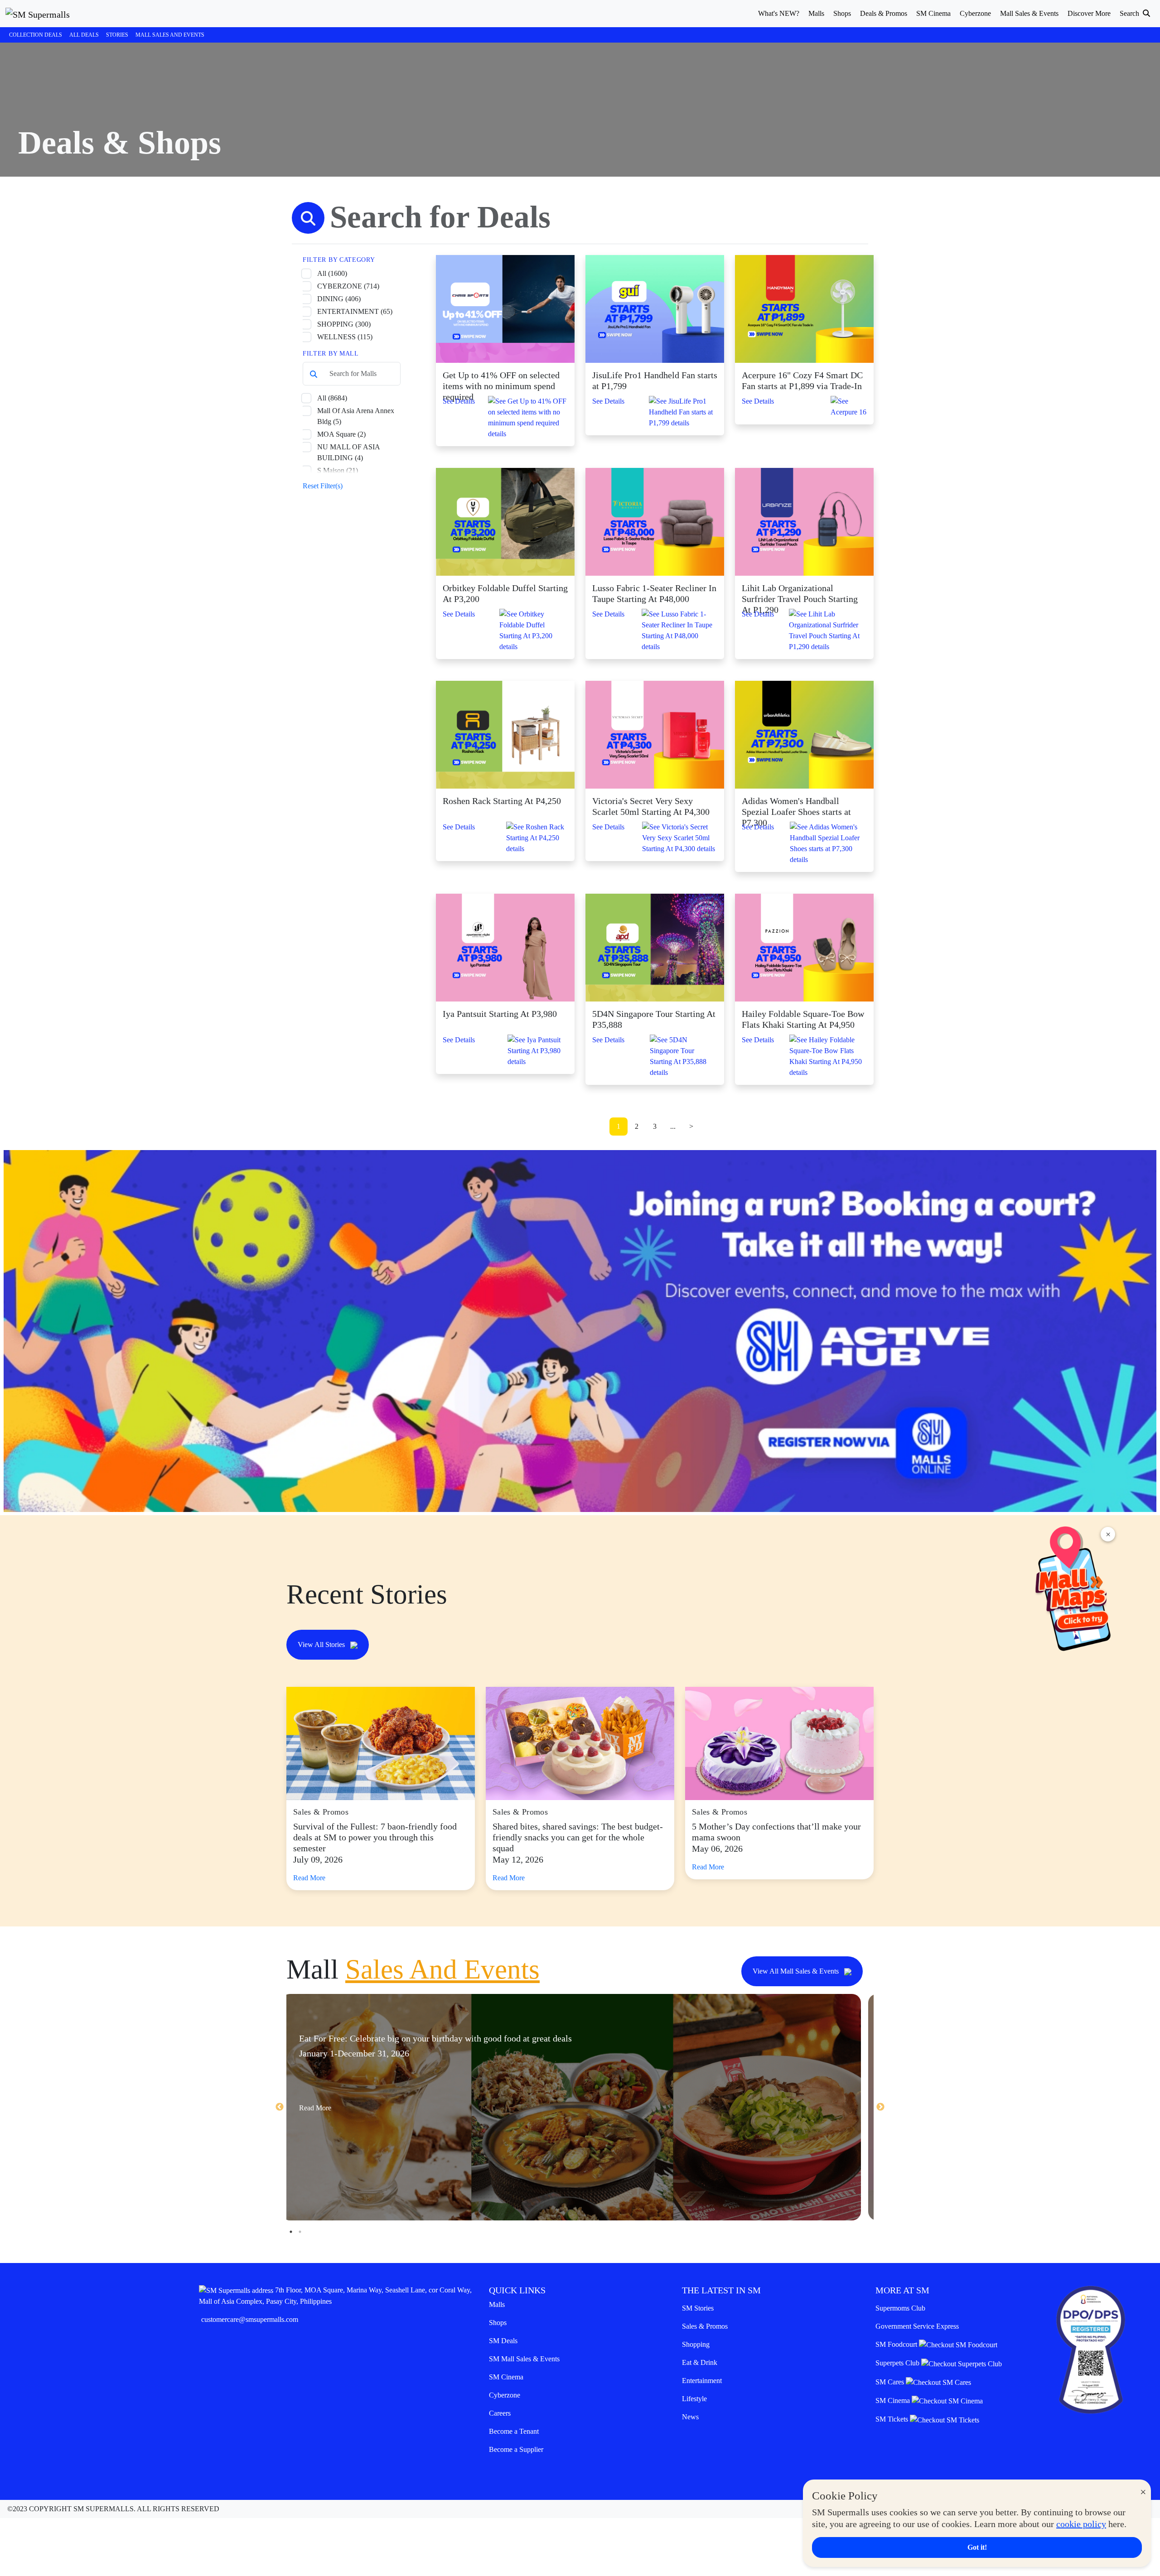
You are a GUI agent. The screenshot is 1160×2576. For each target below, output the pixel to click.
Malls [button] (816, 13)
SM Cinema (506, 2377)
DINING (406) (339, 299)
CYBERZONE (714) (348, 286)
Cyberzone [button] (975, 13)
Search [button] (1130, 13)
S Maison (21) (338, 470)
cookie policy (1081, 2524)
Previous (280, 2107)
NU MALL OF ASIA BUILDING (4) (348, 452)
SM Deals (503, 2341)
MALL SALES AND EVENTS (170, 35)
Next (880, 2107)
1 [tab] (291, 2232)
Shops (498, 2323)
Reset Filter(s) (323, 486)
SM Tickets (893, 2419)
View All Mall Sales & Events (797, 1971)
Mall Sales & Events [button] (1029, 13)
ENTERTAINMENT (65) (355, 311)
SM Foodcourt (897, 2344)
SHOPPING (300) (344, 324)
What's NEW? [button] (779, 13)
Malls (497, 2304)
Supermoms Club (900, 2308)
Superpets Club (898, 2363)
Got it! (977, 2547)
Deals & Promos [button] (884, 13)
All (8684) (332, 398)
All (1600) (332, 273)
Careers (500, 2413)
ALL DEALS (84, 35)
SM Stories (698, 2308)
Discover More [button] (1089, 13)
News (690, 2417)
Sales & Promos (705, 2326)
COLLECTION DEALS (36, 35)
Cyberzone (505, 2395)
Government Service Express (917, 2326)
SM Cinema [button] (933, 13)
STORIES (117, 35)
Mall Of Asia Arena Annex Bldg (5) (356, 416)
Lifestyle (694, 2399)
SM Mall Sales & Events (524, 2359)
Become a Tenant (514, 2431)
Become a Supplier (516, 2449)
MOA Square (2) (341, 434)
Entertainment (702, 2381)
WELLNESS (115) (345, 337)
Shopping (696, 2344)
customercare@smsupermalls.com (250, 2319)
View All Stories (322, 1644)
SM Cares (891, 2382)
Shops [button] (842, 13)
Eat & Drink (700, 2362)
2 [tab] (300, 2232)
